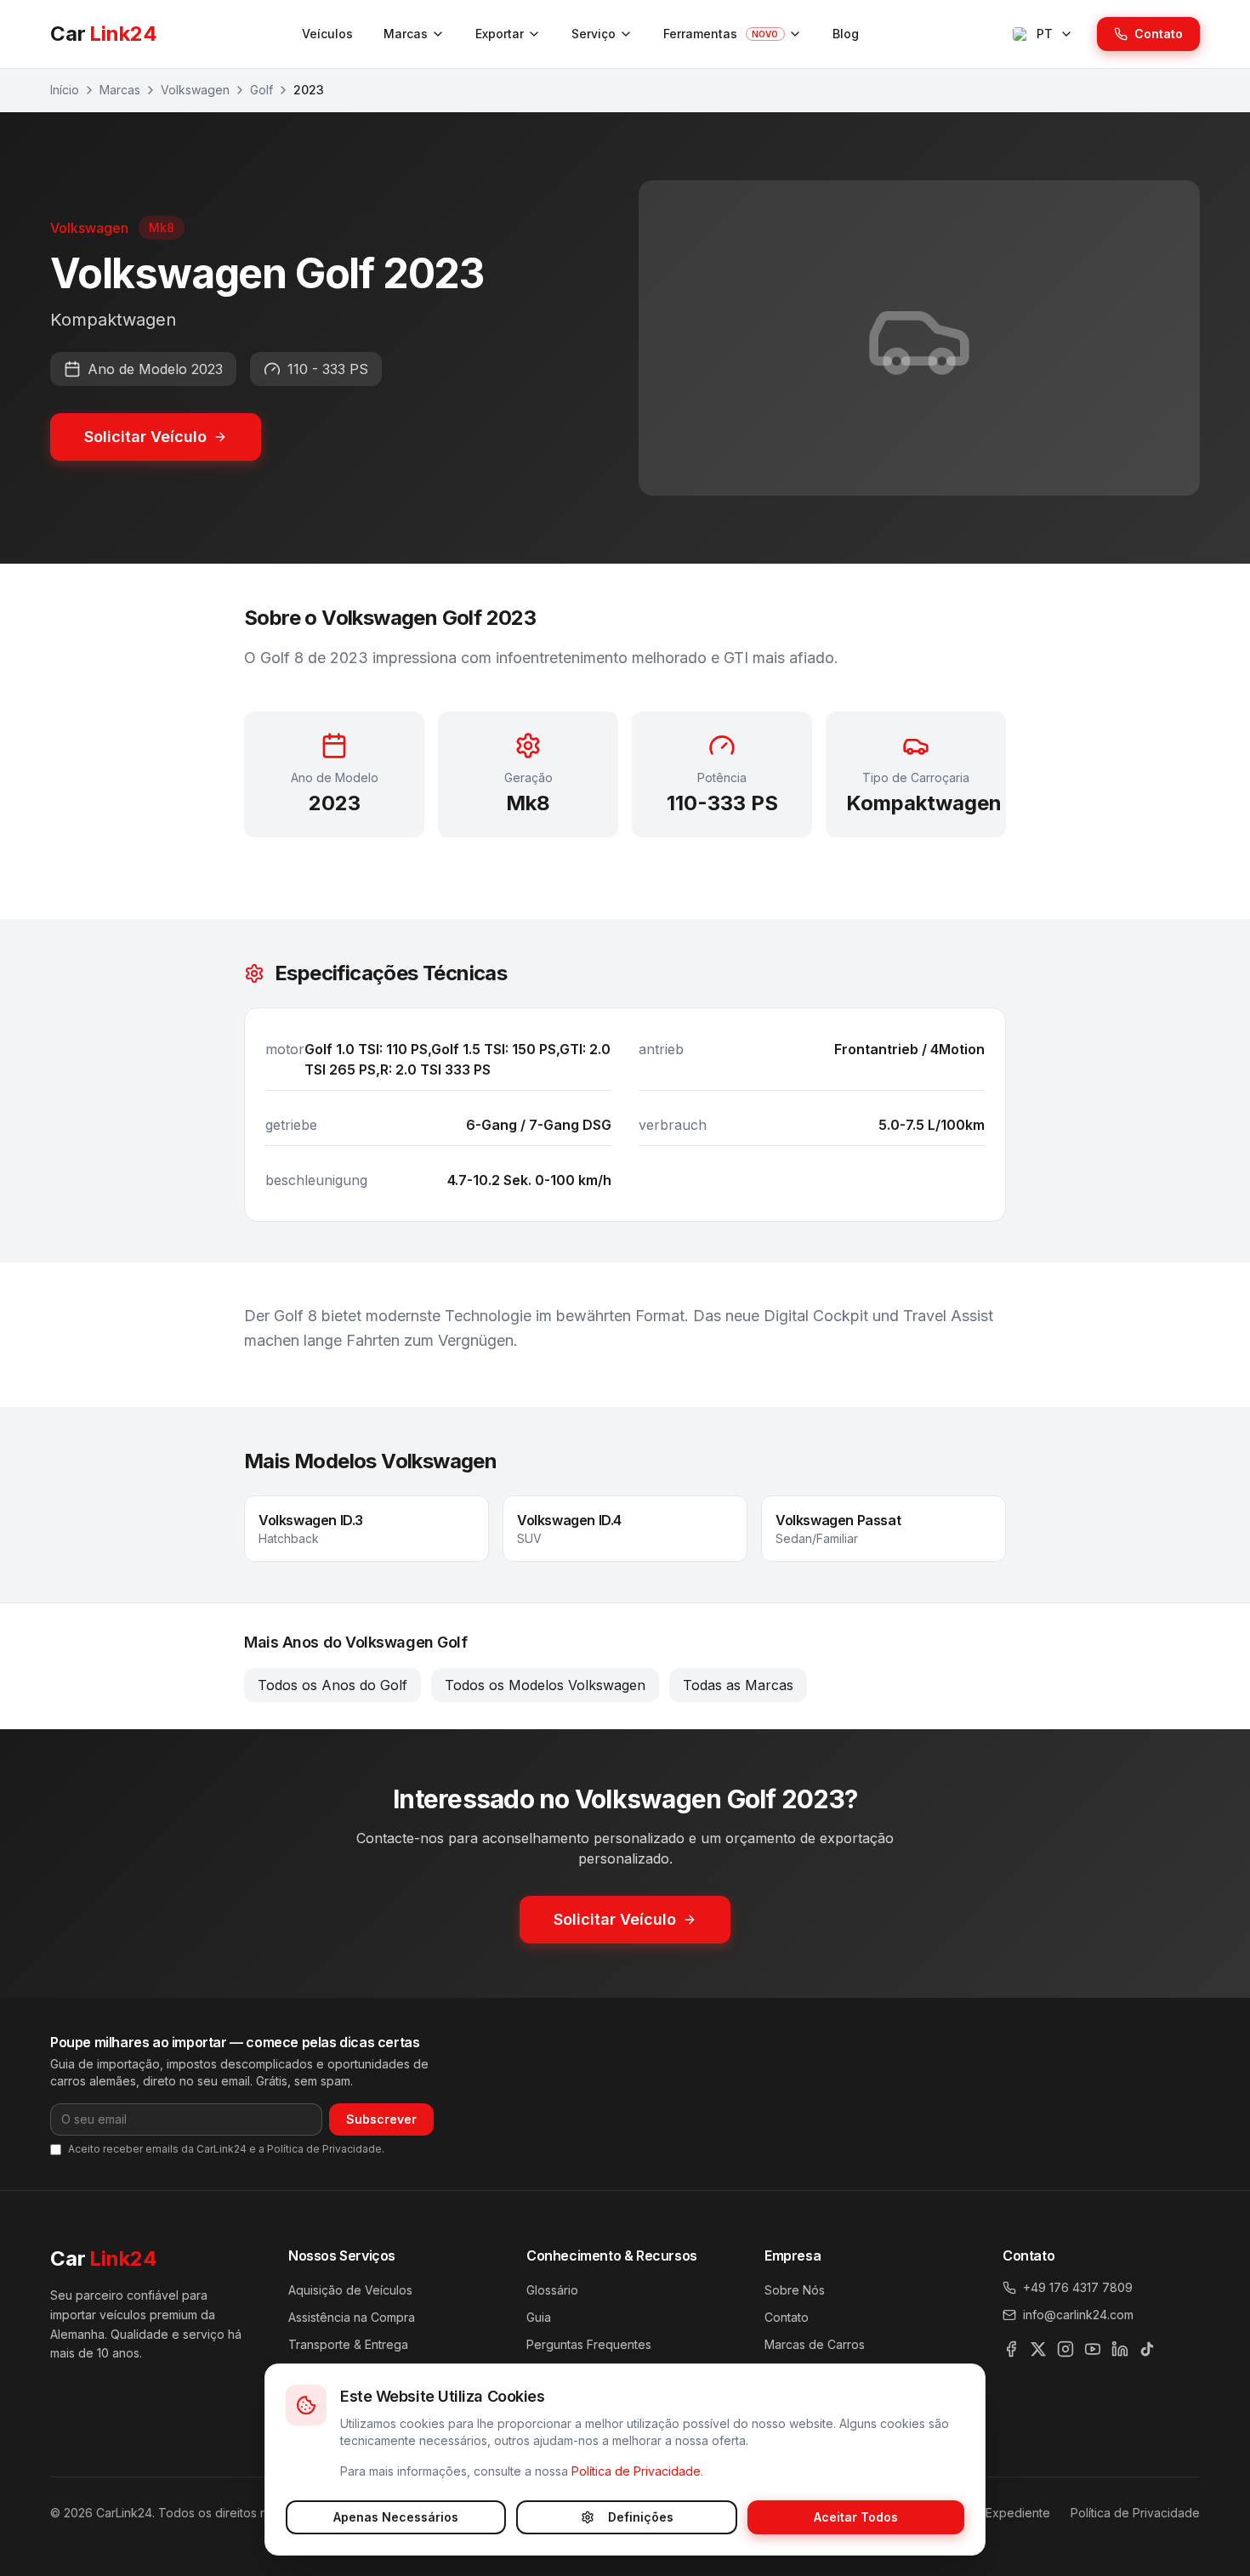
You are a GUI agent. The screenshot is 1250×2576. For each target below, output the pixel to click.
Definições (641, 2517)
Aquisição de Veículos (350, 2290)
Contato (1159, 34)
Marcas (406, 34)
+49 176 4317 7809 (1078, 2287)
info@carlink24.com (1078, 2315)
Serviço (594, 34)
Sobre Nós (795, 2290)
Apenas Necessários (396, 2517)
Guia (539, 2317)
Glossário (552, 2290)
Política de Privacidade (636, 2471)
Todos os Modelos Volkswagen (545, 1685)
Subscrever (381, 2119)
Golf (261, 90)
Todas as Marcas (738, 1685)
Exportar (500, 34)
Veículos (327, 34)
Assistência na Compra (352, 2317)
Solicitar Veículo (145, 437)
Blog (846, 34)
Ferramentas (721, 34)
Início (65, 90)
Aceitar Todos (856, 2517)
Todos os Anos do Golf (332, 1685)
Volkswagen (195, 90)
